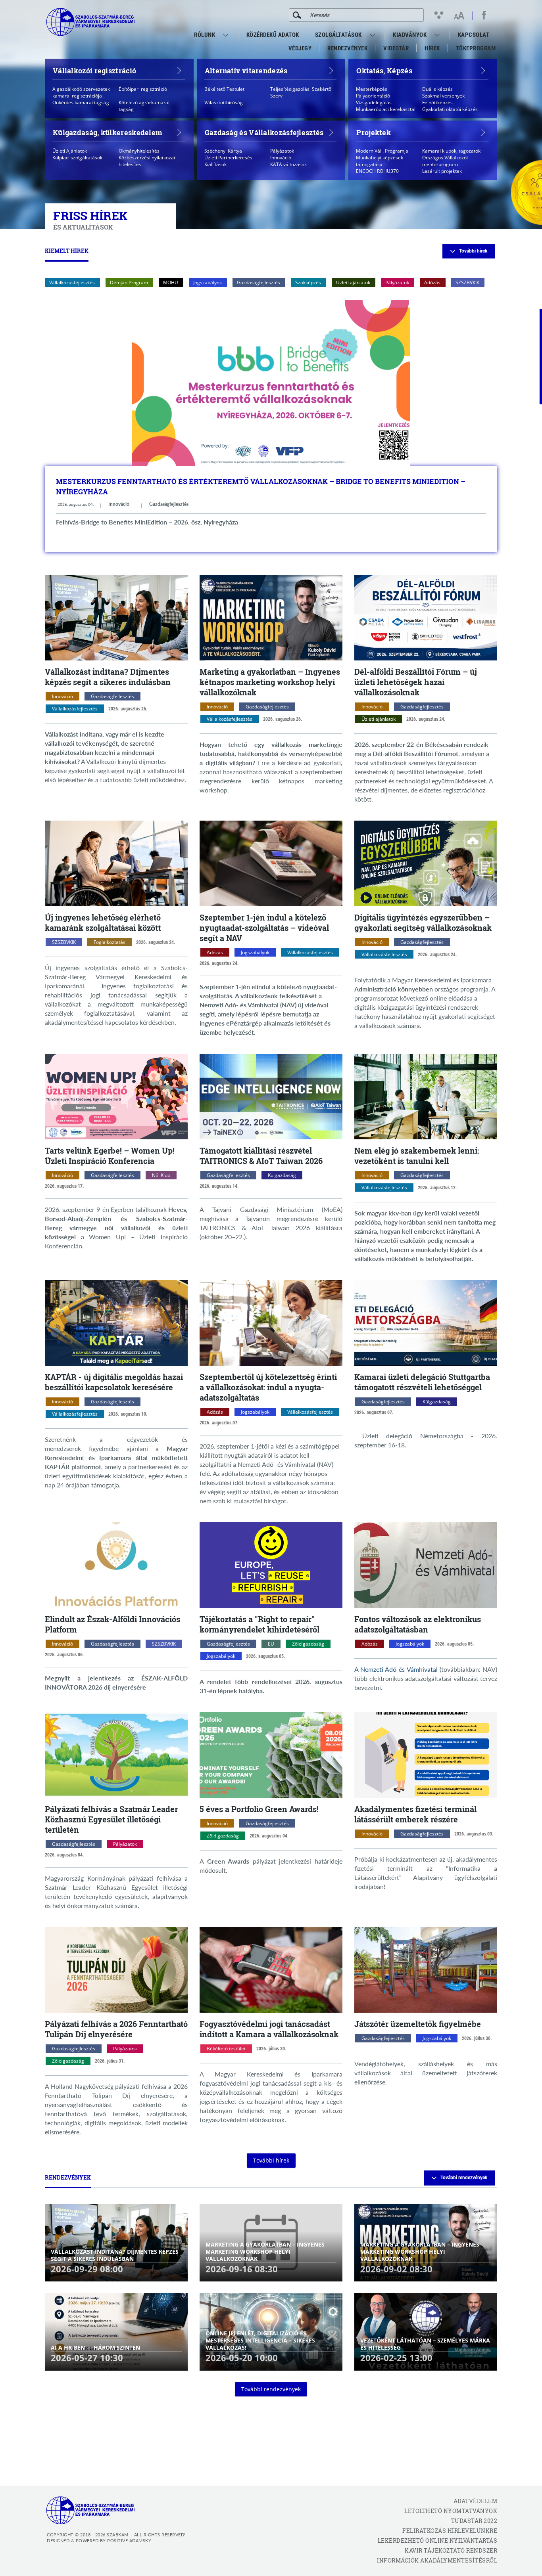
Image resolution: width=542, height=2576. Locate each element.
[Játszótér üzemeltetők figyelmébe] (426, 1970)
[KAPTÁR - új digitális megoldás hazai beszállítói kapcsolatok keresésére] (116, 1323)
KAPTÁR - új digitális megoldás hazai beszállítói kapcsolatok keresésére (114, 1382)
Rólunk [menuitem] (205, 35)
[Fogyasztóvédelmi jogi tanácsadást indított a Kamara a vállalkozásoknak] (271, 1970)
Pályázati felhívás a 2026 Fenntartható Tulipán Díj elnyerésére (116, 2029)
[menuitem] (227, 35)
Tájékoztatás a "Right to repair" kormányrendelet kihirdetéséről (259, 1624)
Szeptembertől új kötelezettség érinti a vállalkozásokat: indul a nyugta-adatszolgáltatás (268, 1387)
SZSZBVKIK (467, 282)
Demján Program (129, 282)
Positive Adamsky (129, 2541)
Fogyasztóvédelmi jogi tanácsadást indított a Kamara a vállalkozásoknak (269, 2029)
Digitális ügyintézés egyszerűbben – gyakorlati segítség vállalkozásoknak (423, 922)
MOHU (171, 282)
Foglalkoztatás (110, 942)
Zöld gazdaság (308, 1644)
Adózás (432, 282)
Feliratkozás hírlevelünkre (450, 2531)
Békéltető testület (226, 2049)
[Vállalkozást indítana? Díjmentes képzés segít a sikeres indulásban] (116, 618)
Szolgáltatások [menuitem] (338, 35)
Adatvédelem (475, 2501)
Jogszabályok (208, 282)
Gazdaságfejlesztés (259, 282)
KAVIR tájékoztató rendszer (451, 2550)
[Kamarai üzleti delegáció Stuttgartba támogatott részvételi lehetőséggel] (426, 1323)
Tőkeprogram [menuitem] (476, 50)
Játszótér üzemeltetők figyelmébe (418, 2024)
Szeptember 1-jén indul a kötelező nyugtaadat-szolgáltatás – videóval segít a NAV (264, 928)
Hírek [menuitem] (432, 48)
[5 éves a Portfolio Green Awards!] (271, 1755)
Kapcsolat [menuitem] (474, 35)
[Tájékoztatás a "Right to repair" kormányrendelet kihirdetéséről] (271, 1565)
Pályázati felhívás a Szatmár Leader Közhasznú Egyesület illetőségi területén (111, 1819)
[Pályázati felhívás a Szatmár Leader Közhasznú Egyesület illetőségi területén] (116, 1755)
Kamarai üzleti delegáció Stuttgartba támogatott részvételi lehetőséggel (422, 1382)
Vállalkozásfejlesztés (72, 282)
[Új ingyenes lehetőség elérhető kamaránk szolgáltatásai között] (116, 863)
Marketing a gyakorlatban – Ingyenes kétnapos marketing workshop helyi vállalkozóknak (270, 682)
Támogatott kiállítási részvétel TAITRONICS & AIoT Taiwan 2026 (261, 1156)
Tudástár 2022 (474, 2521)
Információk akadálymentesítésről (437, 2560)
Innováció (119, 504)
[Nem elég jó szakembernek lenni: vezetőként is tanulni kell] (426, 1097)
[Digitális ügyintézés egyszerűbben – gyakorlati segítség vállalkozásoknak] (426, 863)
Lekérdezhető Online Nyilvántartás (437, 2541)
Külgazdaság (282, 1175)
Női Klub (161, 1175)
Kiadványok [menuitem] (410, 35)
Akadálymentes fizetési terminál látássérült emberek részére (415, 1814)
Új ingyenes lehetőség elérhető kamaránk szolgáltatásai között (103, 922)
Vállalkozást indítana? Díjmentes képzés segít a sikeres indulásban (108, 677)
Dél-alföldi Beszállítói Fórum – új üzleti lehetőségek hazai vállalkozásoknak (416, 682)
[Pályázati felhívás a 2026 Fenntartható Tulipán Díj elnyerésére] (116, 1970)
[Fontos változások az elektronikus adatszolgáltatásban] (426, 1565)
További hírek (473, 251)
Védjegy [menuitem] (300, 48)
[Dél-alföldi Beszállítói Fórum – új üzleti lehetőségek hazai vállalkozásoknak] (426, 618)
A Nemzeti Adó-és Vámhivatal (396, 1669)
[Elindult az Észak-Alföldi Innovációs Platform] (116, 1565)
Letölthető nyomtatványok (451, 2511)
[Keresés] (297, 15)
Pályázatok (397, 282)
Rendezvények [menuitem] (347, 48)
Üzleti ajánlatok (353, 282)
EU (271, 1644)
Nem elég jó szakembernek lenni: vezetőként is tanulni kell (417, 1156)
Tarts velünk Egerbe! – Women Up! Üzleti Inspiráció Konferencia (110, 1156)
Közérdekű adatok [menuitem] (273, 35)
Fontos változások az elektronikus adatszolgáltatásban (418, 1624)
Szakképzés (308, 282)
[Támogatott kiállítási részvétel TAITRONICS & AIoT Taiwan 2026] (271, 1097)
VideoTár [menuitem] (396, 48)
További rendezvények (464, 2178)
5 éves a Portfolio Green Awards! (259, 1809)
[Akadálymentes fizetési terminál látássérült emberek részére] (426, 1755)
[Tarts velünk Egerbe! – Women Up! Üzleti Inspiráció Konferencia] (116, 1097)
